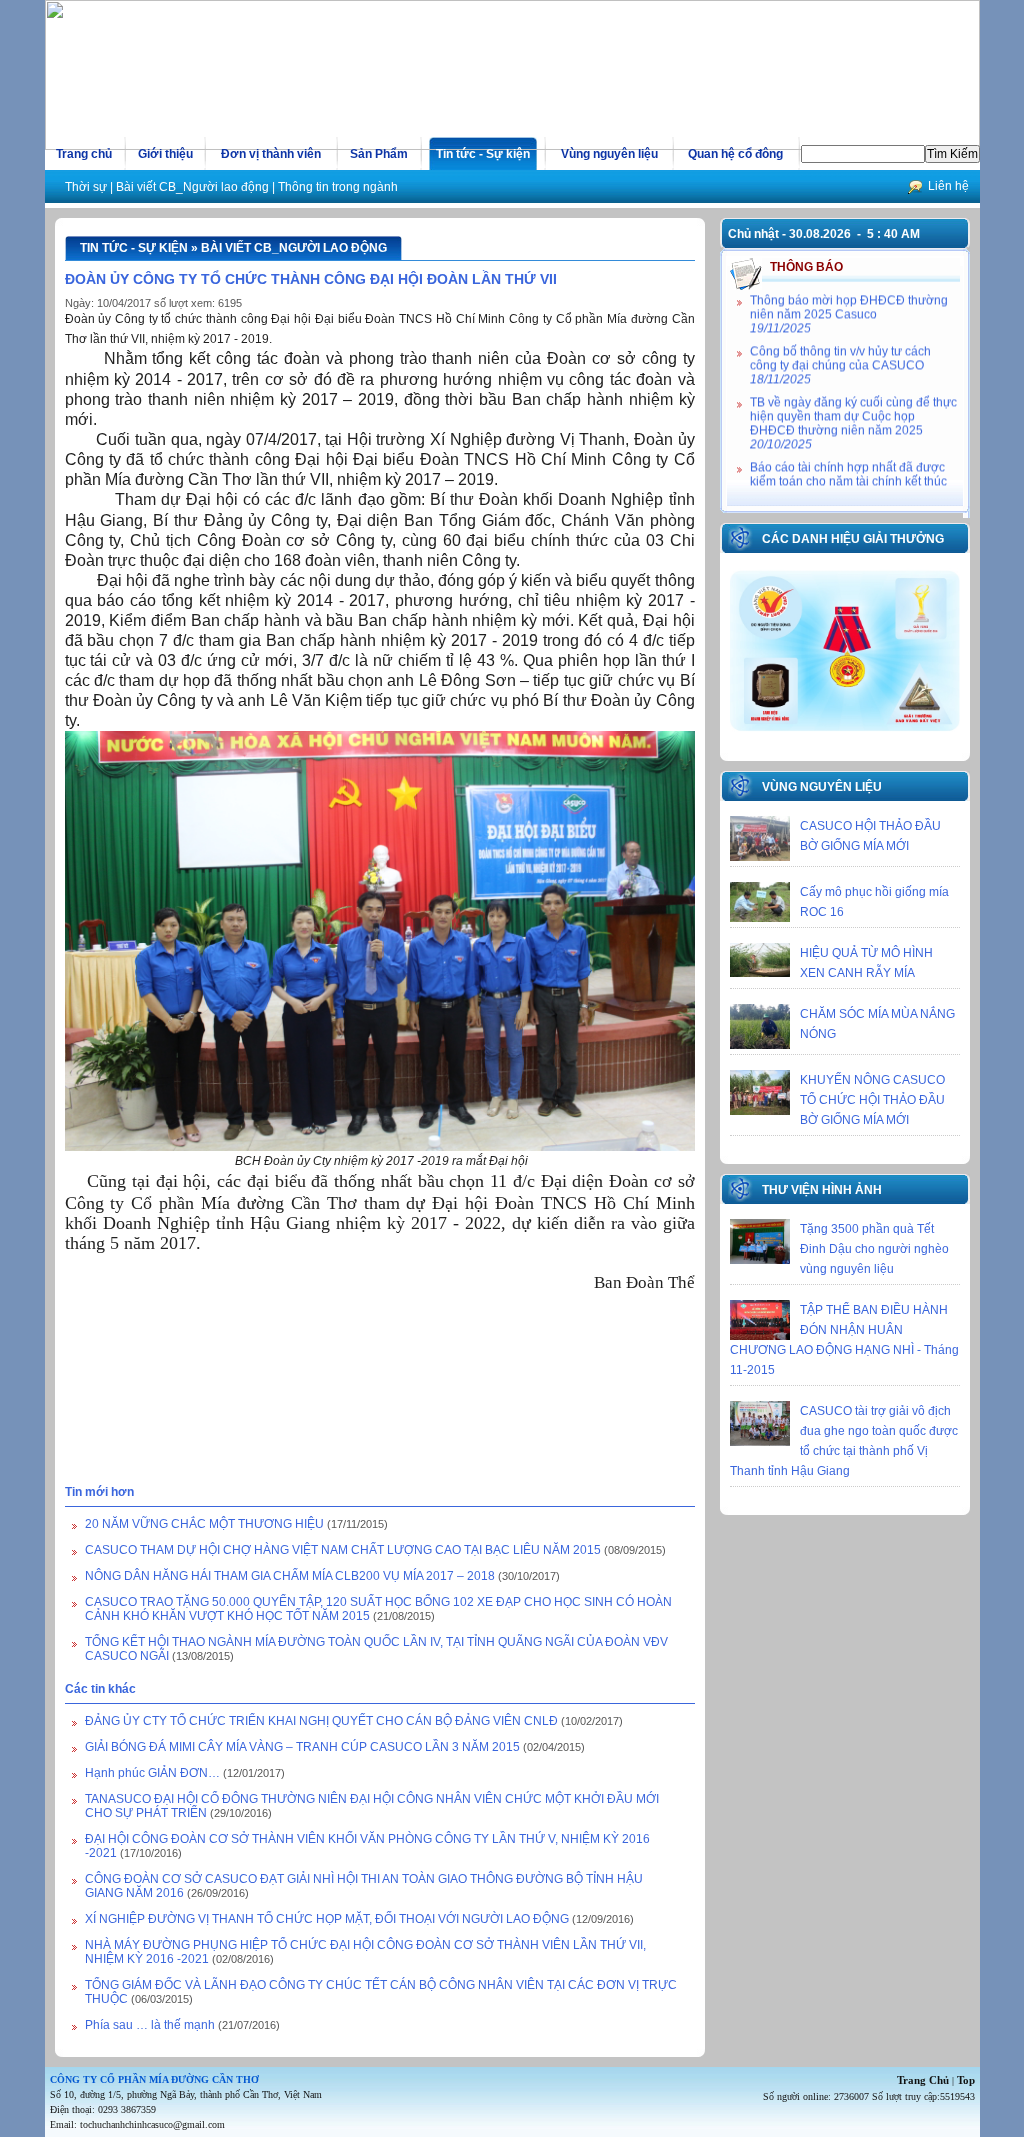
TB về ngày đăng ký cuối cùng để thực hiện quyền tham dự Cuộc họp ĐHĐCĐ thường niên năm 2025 (853, 409)
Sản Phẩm (379, 154)
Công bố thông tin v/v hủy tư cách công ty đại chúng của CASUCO (840, 351)
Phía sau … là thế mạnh (151, 2025)
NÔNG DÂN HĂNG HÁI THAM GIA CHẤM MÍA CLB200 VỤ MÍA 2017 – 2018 (290, 1576)
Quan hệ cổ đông (735, 154)
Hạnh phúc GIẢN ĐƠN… (152, 1773)
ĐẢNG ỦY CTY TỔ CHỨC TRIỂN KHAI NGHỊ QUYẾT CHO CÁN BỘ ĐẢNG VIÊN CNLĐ (323, 1721)
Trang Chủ (923, 2080)
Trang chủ (84, 154)
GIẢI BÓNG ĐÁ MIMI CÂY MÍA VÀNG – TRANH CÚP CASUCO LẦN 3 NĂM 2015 (302, 1747)
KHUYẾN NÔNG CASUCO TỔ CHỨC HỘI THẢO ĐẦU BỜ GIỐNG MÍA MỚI (872, 1100)
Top (966, 2080)
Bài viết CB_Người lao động (192, 187)
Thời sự (86, 187)
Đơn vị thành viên (271, 154)
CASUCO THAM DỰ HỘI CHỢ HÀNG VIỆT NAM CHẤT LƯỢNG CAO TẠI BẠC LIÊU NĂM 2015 (343, 1550)
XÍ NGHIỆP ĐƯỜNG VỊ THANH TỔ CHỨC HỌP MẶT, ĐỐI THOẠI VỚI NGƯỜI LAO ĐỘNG (327, 1919)
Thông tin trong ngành (338, 187)
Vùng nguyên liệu (609, 154)
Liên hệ (948, 186)
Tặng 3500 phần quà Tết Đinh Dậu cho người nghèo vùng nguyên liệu (874, 1249)
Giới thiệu (165, 154)
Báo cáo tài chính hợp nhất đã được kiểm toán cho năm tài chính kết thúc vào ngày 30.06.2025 (848, 474)
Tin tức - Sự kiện (483, 154)
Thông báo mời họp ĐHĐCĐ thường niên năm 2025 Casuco (849, 300)
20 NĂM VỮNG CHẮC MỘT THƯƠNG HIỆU (204, 1524)
